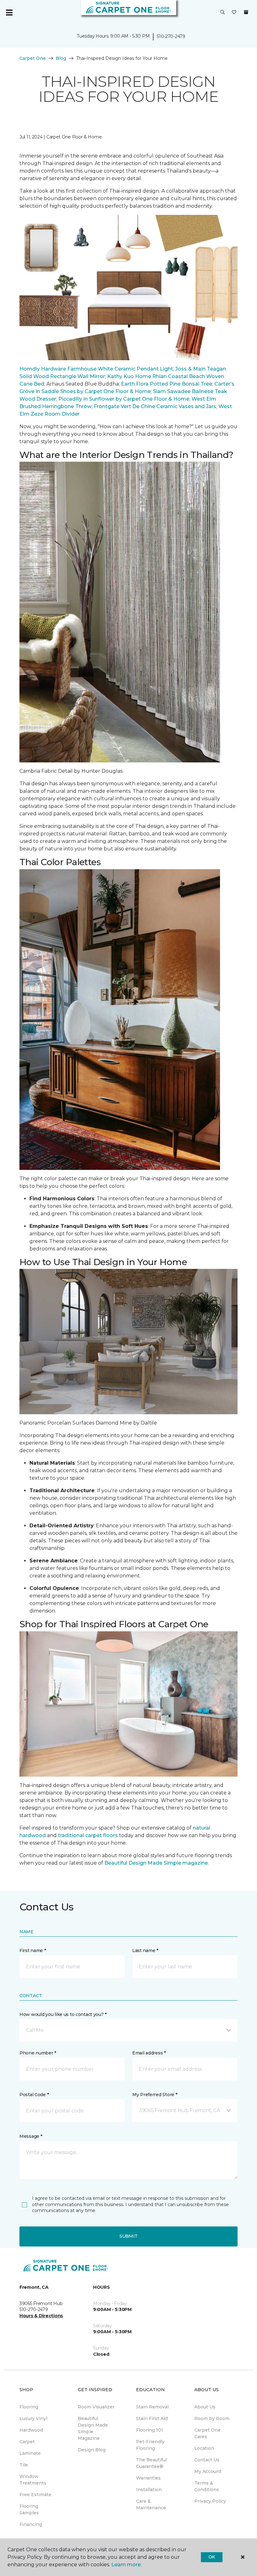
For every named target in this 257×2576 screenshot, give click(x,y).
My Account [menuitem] (208, 2471)
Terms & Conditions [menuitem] (207, 2486)
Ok (212, 2557)
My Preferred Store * (155, 2095)
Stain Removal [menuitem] (152, 2407)
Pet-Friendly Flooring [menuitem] (150, 2445)
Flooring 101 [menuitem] (149, 2430)
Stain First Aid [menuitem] (152, 2418)
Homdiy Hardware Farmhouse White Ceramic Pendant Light (96, 369)
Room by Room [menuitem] (212, 2418)
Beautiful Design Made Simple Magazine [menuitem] (93, 2428)
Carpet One (33, 58)
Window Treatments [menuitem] (33, 2480)
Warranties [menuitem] (148, 2478)
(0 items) (246, 12)
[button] (223, 13)
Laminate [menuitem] (30, 2453)
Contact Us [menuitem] (207, 2460)
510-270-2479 (171, 36)
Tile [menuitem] (24, 2465)
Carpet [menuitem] (27, 2442)
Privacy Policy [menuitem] (210, 2501)
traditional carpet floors (88, 1835)
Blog (61, 58)
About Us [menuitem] (205, 2407)
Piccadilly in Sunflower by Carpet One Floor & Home (124, 399)
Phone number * (38, 2053)
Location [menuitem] (204, 2448)
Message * (31, 2136)
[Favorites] (234, 13)
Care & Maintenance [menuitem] (151, 2504)
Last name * (145, 1950)
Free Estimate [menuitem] (35, 2495)
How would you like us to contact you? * (63, 2014)
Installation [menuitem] (149, 2490)
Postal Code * (34, 2095)
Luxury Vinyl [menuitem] (33, 2418)
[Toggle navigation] (9, 13)
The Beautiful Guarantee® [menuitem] (151, 2463)
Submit (128, 2236)
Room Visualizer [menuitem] (96, 2407)
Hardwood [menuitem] (31, 2430)
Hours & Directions (41, 2316)
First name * (33, 1950)
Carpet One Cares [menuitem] (207, 2433)
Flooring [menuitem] (29, 2407)
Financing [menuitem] (31, 2524)
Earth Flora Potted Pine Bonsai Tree (167, 384)
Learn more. (126, 2565)
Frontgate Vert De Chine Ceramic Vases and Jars (155, 406)
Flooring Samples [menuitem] (29, 2509)
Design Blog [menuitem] (92, 2450)
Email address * (149, 2053)
